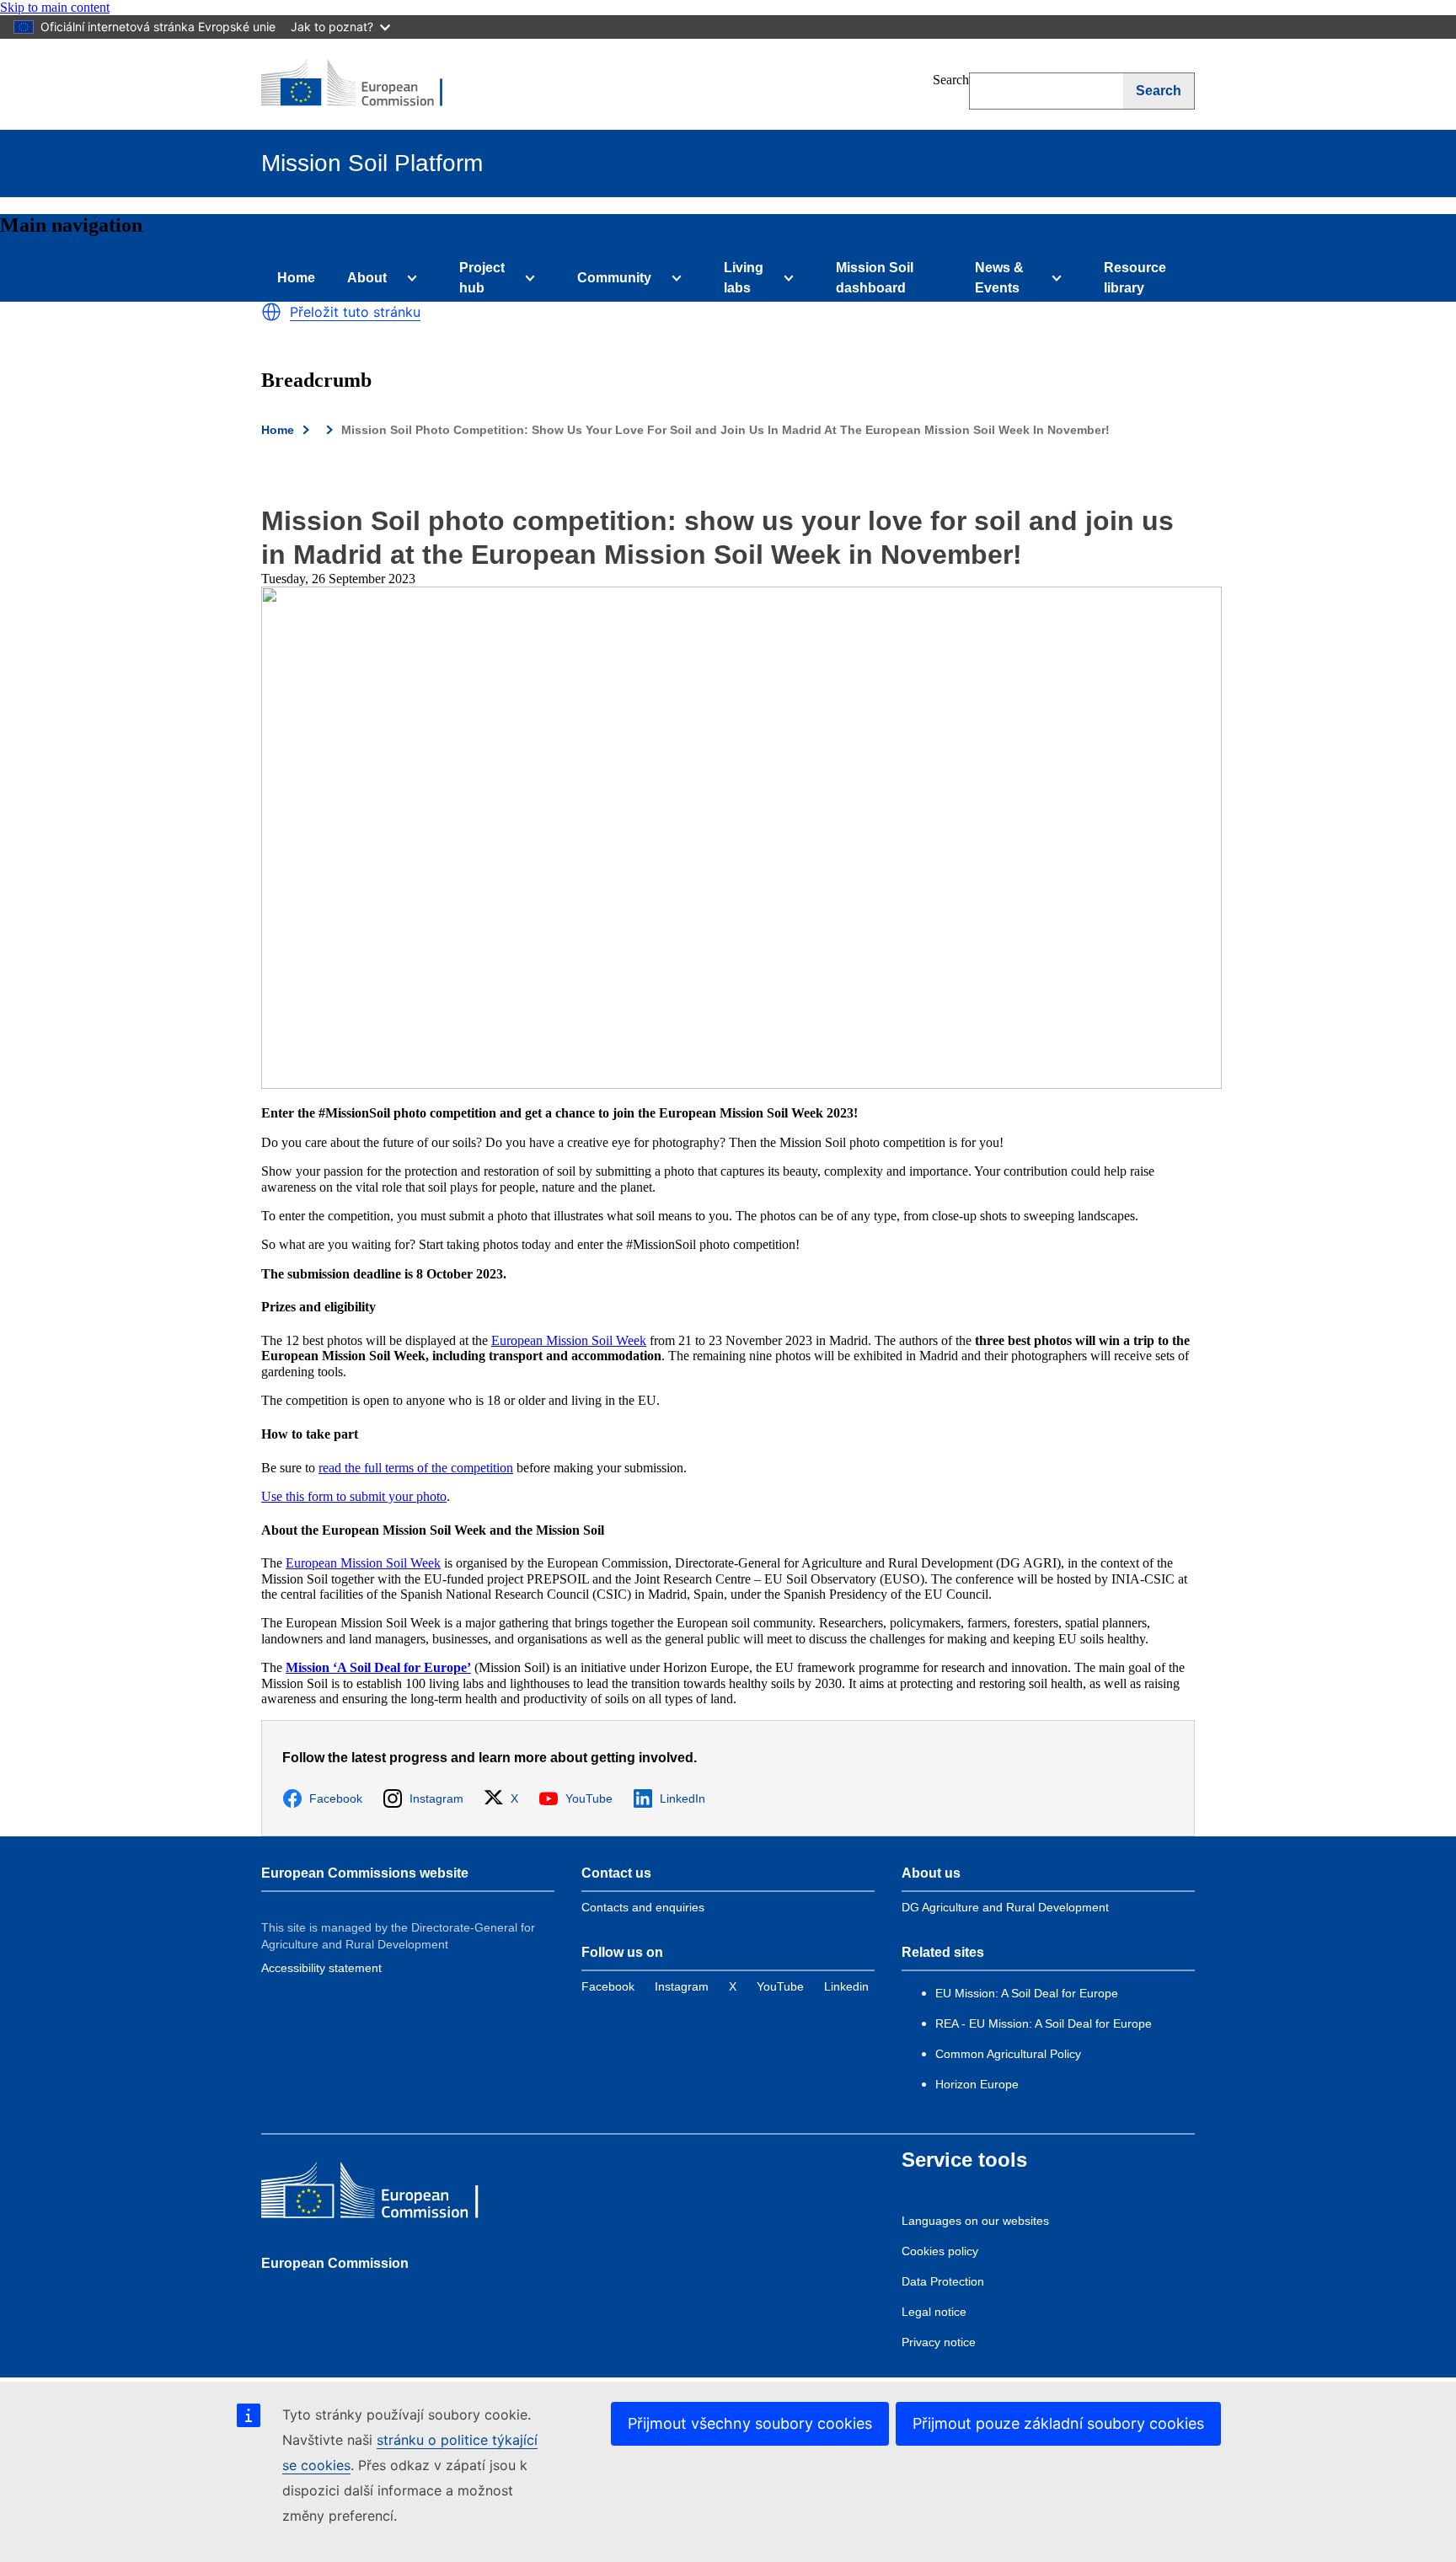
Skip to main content (55, 7)
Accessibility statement (321, 1968)
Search (951, 80)
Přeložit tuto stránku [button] (355, 312)
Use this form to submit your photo (354, 1496)
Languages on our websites (975, 2221)
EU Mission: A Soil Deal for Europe (1028, 1993)
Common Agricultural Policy (1008, 2054)
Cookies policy (940, 2251)
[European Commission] (363, 84)
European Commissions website (365, 1873)
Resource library (1135, 278)
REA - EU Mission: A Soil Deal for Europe (1044, 2023)
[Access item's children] (409, 278)
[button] (271, 312)
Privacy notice (939, 2342)
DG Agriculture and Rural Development (1005, 1907)
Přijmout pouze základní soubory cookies (1058, 2423)
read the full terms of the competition (416, 1468)
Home (296, 278)
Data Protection (943, 2281)
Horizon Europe (977, 2084)
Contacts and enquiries (643, 1907)
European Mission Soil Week (569, 1340)
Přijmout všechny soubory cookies (750, 2423)
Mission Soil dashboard (875, 278)
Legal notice (934, 2312)
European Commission (335, 2263)
